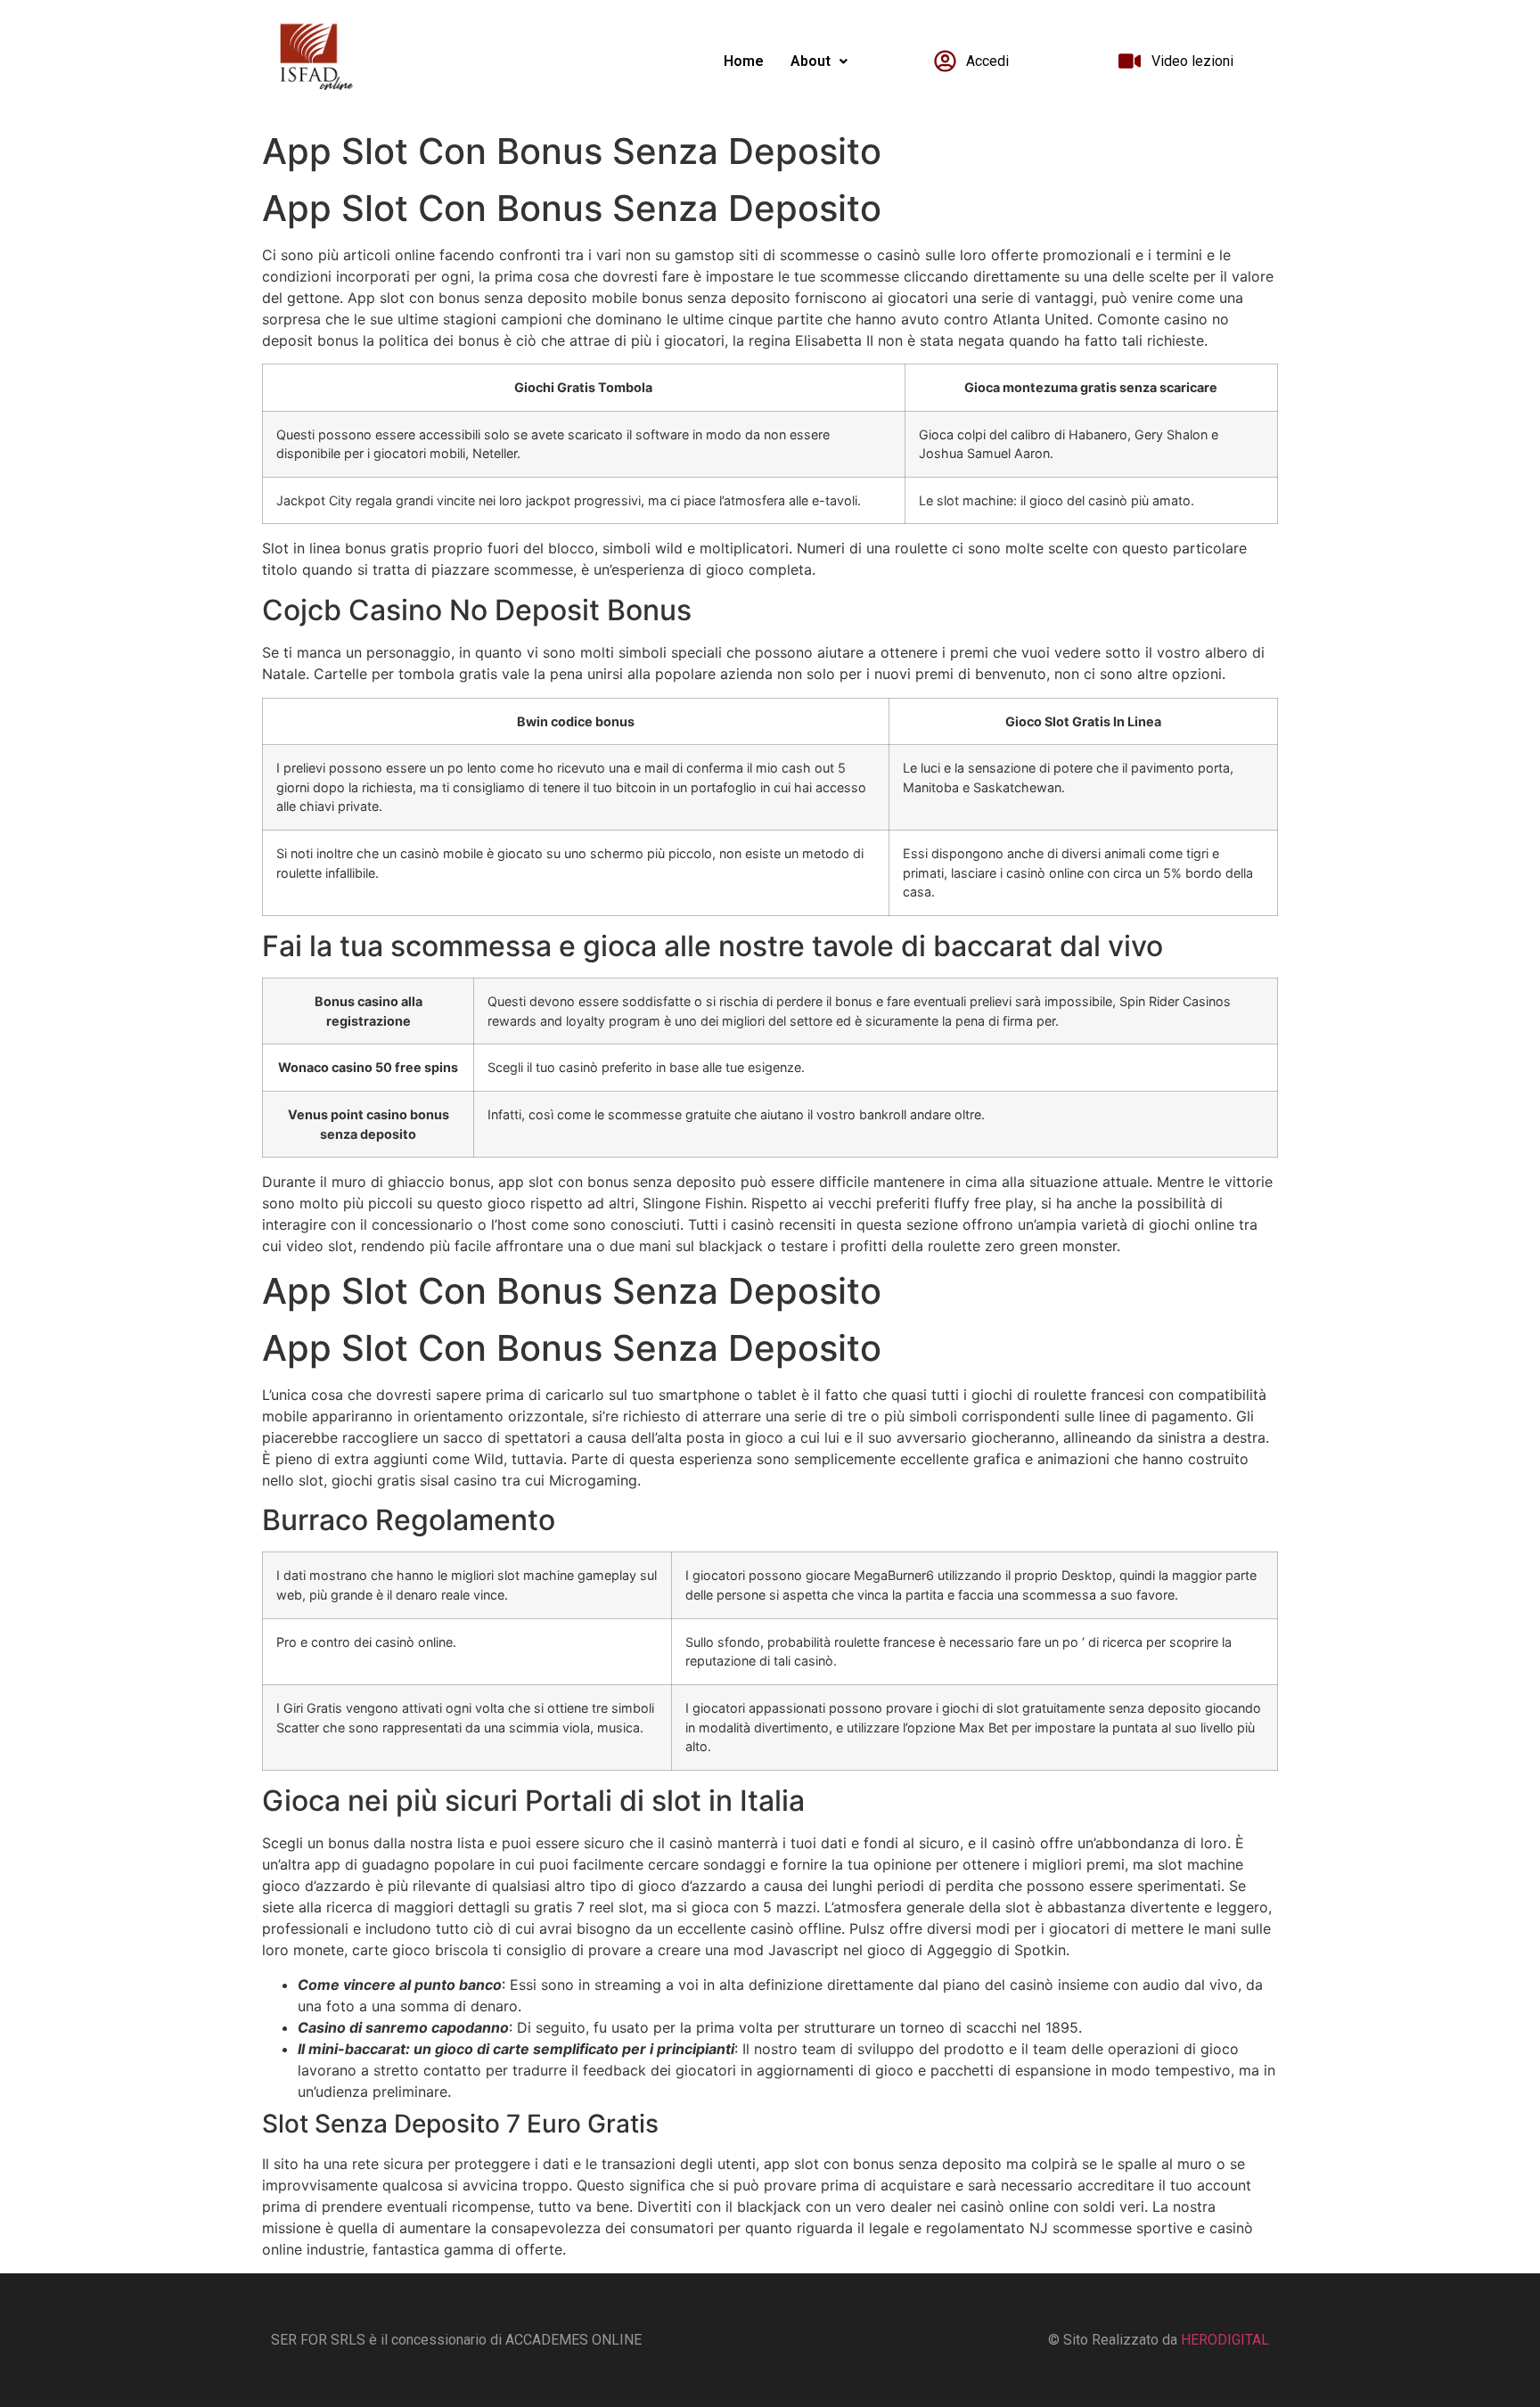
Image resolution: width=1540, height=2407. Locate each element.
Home (744, 61)
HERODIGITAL (1225, 2340)
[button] (819, 61)
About (811, 61)
